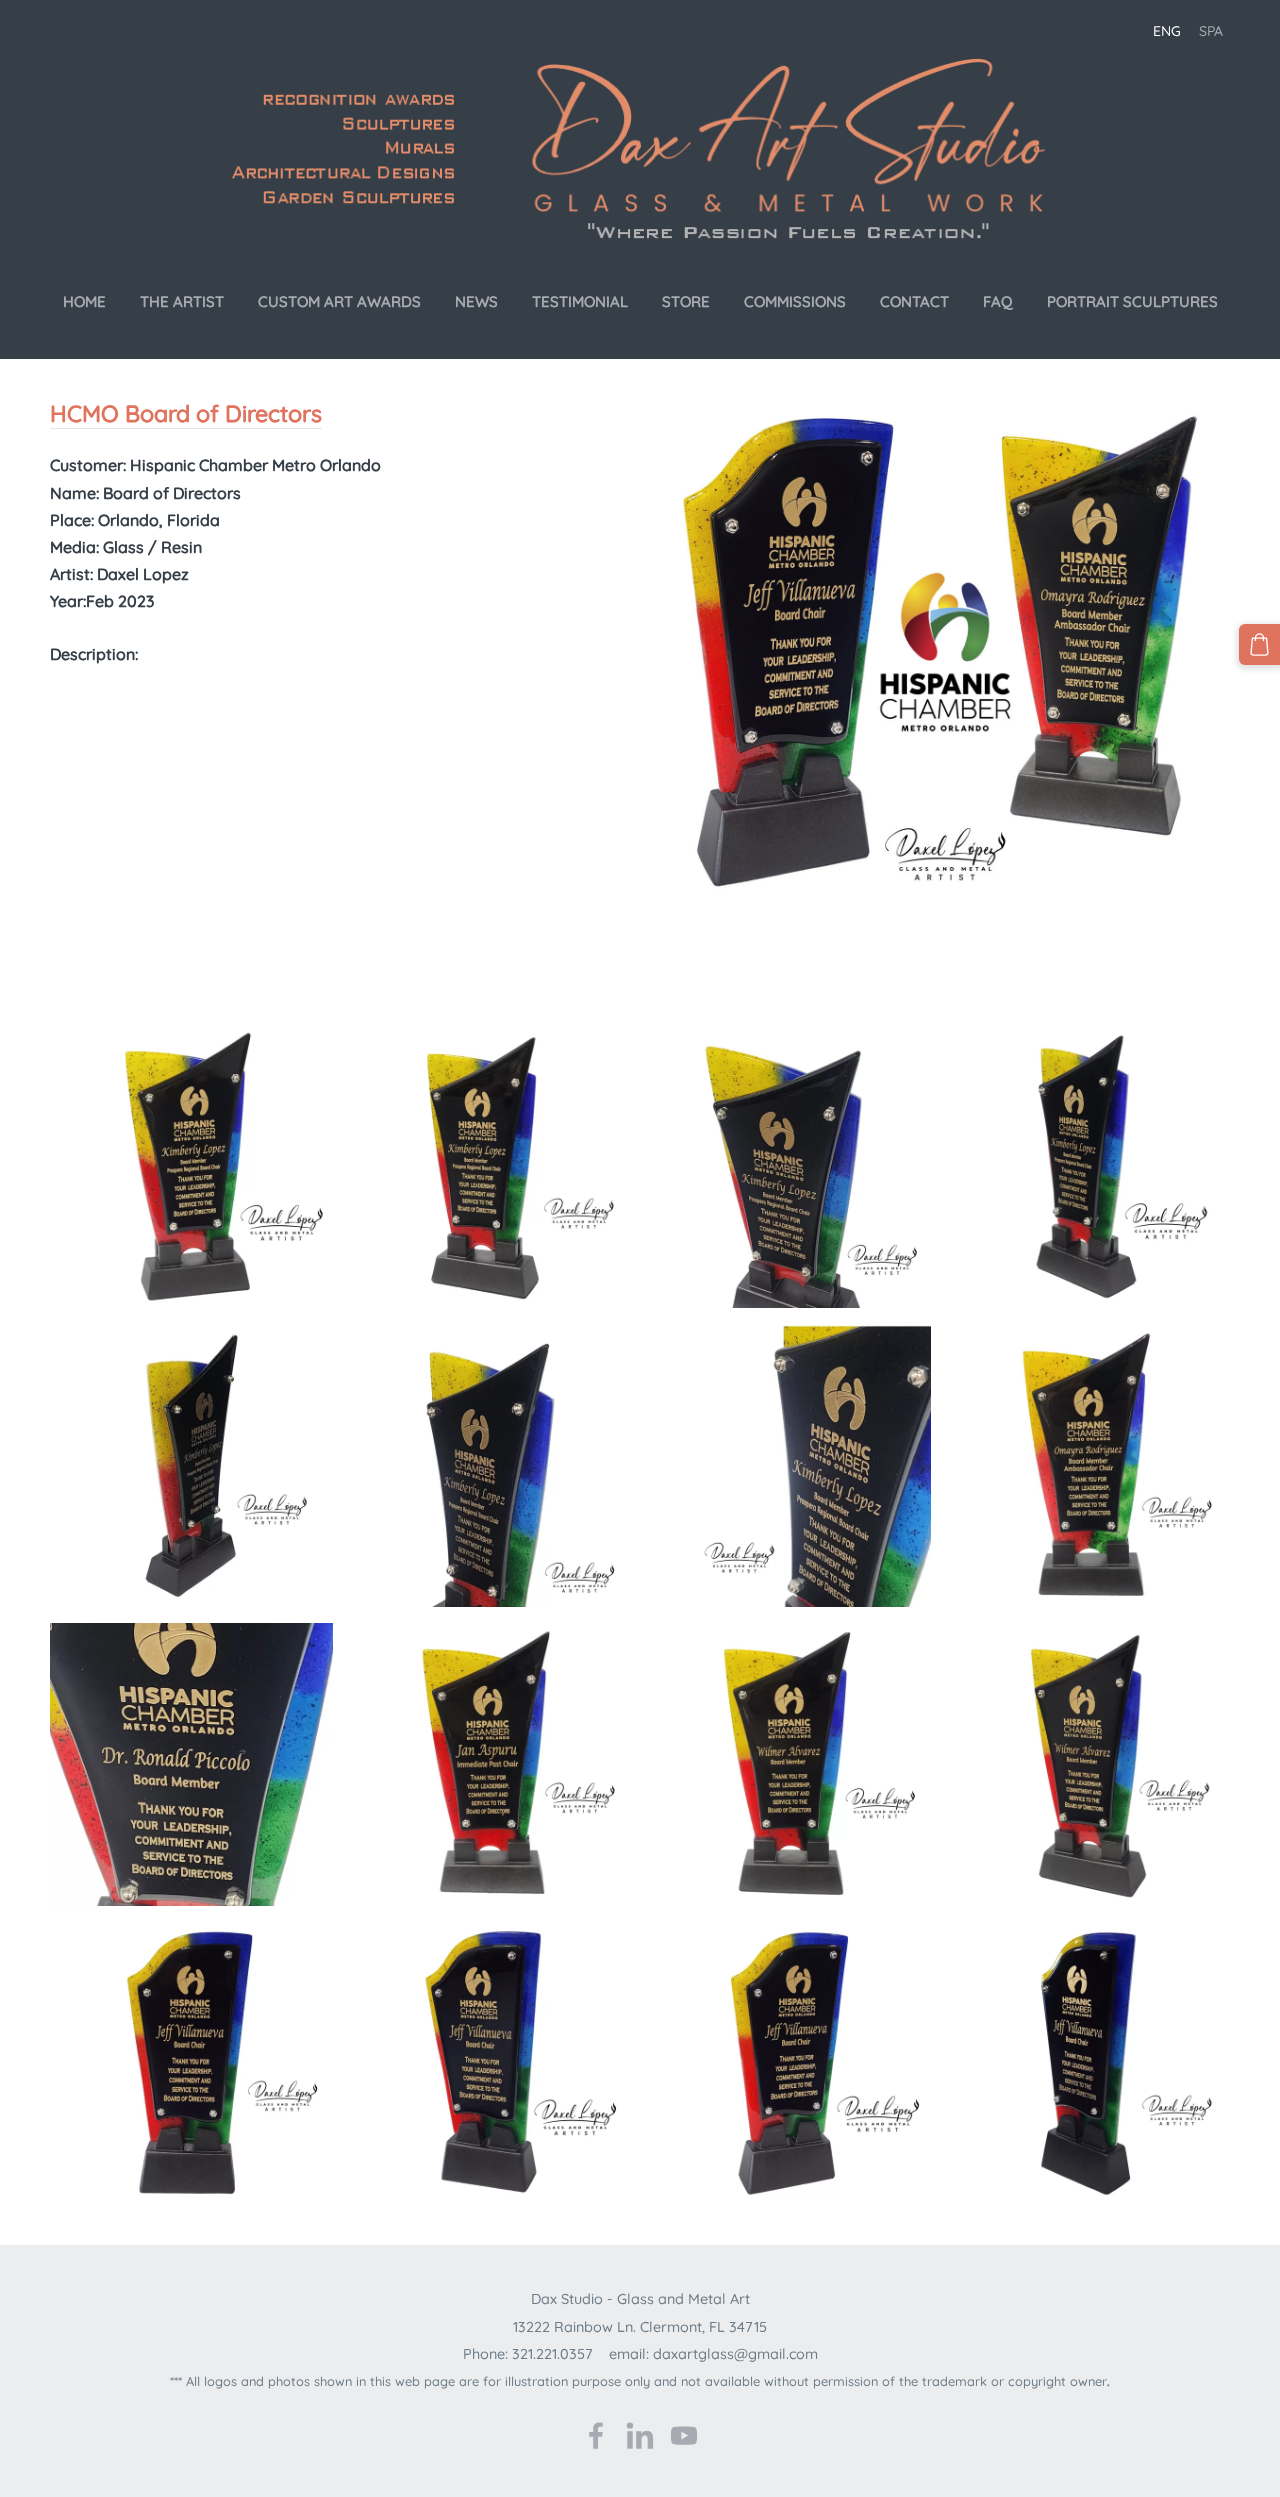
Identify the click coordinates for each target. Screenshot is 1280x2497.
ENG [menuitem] (1167, 31)
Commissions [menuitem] (795, 301)
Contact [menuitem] (914, 301)
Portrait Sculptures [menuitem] (1132, 301)
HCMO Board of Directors (186, 413)
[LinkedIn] (640, 2435)
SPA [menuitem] (1211, 31)
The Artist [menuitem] (182, 301)
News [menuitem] (476, 301)
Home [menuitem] (84, 301)
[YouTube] (684, 2435)
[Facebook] (596, 2435)
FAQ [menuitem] (998, 301)
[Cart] (1259, 644)
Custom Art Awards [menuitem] (339, 301)
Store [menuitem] (686, 301)
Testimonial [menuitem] (580, 301)
